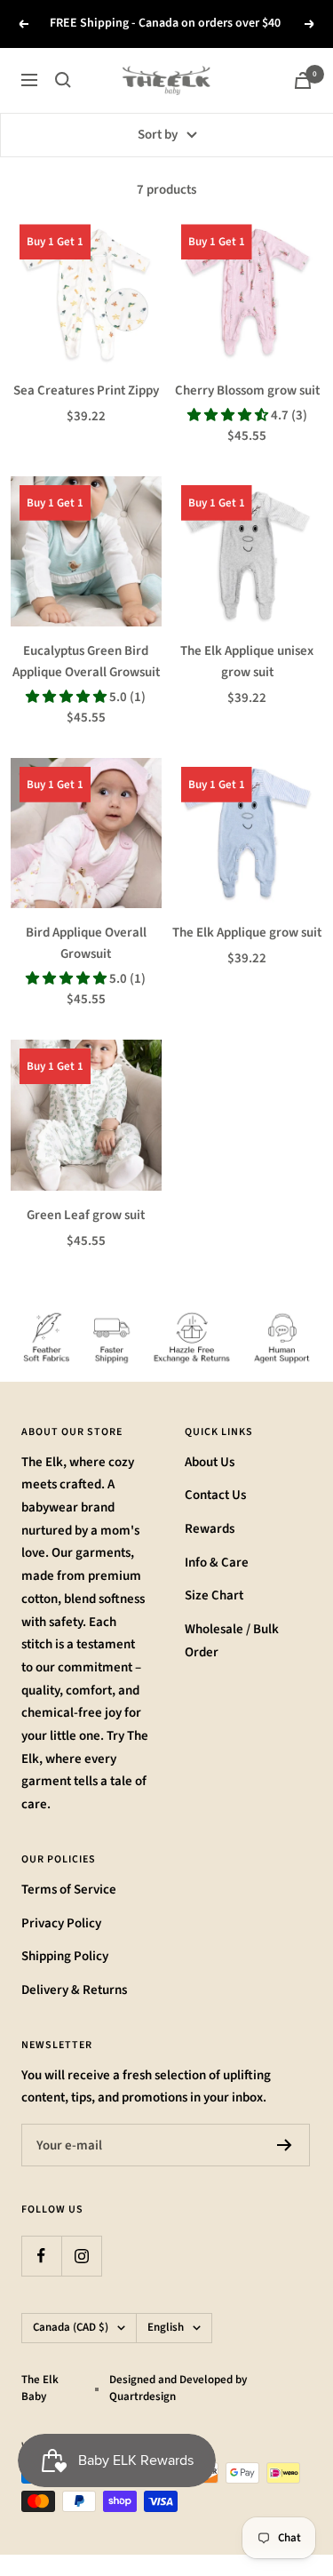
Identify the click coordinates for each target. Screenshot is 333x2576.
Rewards (210, 1529)
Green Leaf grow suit (86, 1215)
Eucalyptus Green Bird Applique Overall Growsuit (86, 662)
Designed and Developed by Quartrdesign (178, 2389)
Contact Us (215, 1495)
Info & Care (217, 1563)
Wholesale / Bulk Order (232, 1641)
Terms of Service (69, 1890)
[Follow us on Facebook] (41, 2256)
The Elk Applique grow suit (247, 933)
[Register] (285, 2145)
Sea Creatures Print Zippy (86, 391)
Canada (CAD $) (71, 2327)
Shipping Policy (65, 1956)
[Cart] (303, 80)
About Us (210, 1462)
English (166, 2327)
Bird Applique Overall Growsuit (86, 943)
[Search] (63, 80)
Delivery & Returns (74, 1990)
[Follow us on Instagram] (81, 2256)
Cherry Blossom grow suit (247, 391)
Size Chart (214, 1595)
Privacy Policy (61, 1923)
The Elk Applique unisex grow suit (247, 662)
